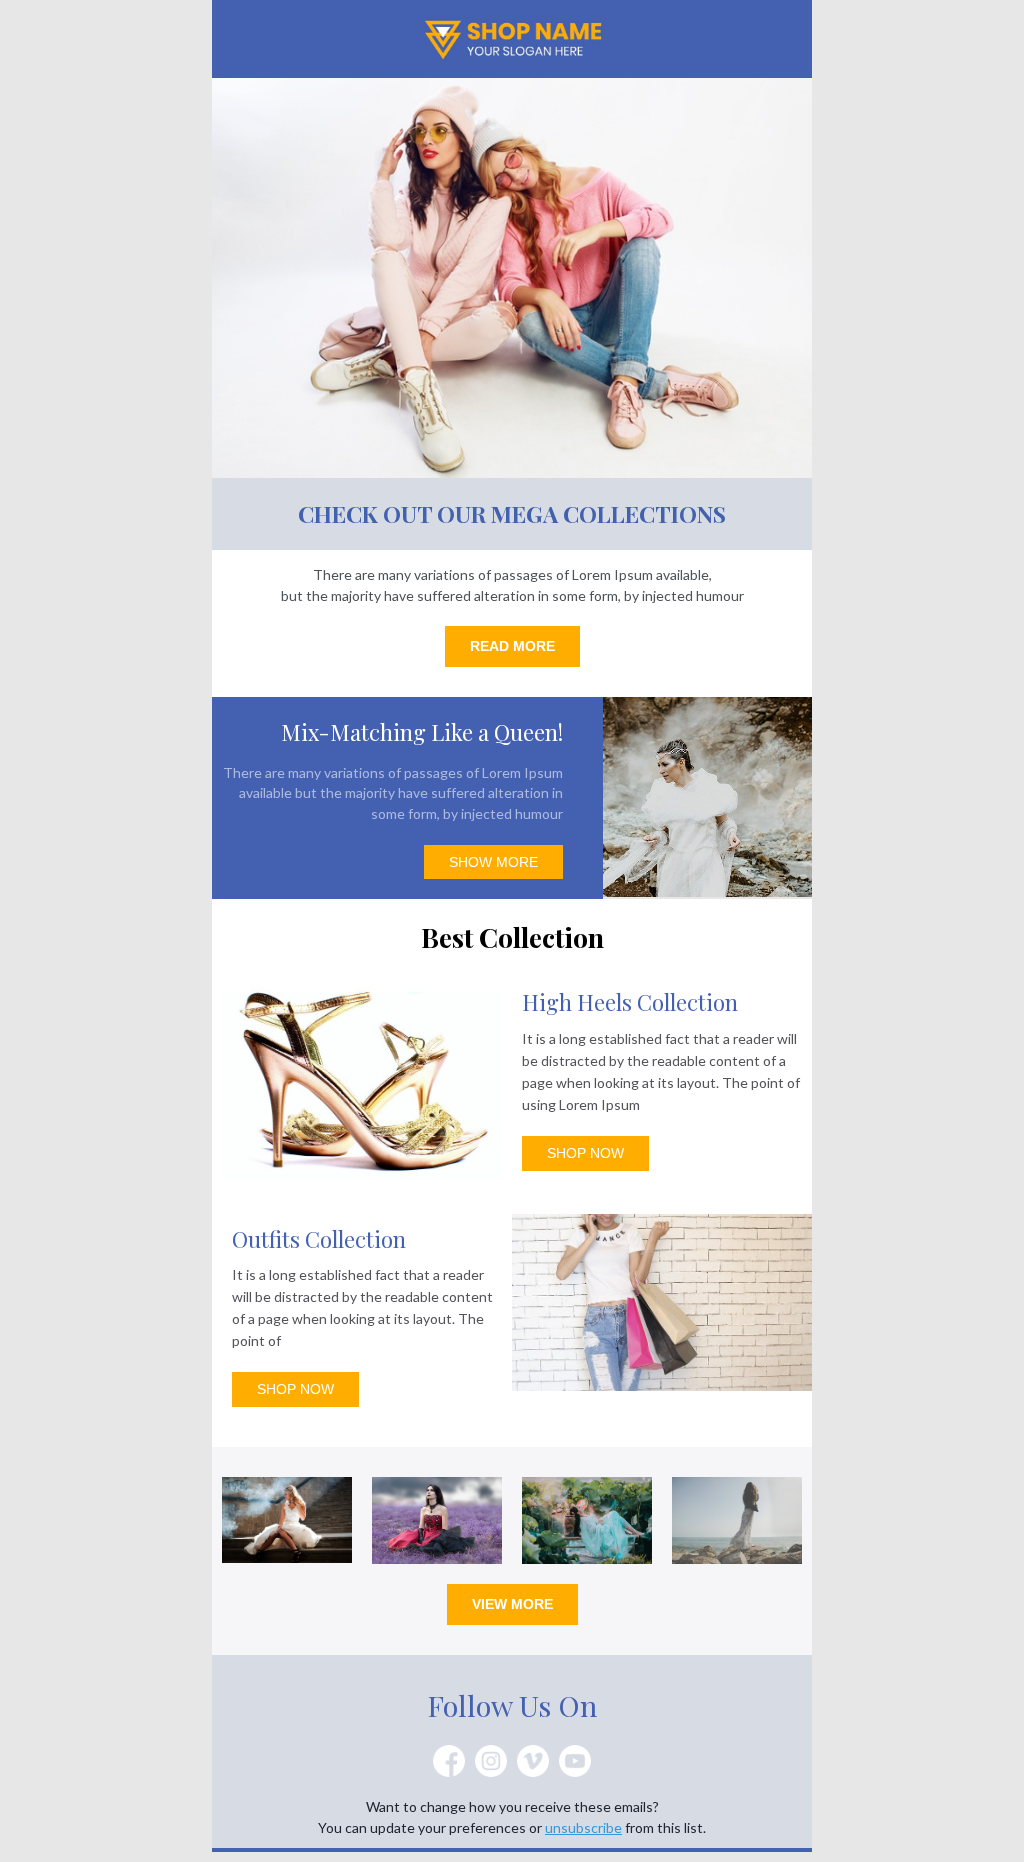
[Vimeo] (533, 1761)
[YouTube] (575, 1761)
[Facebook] (449, 1761)
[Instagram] (491, 1761)
